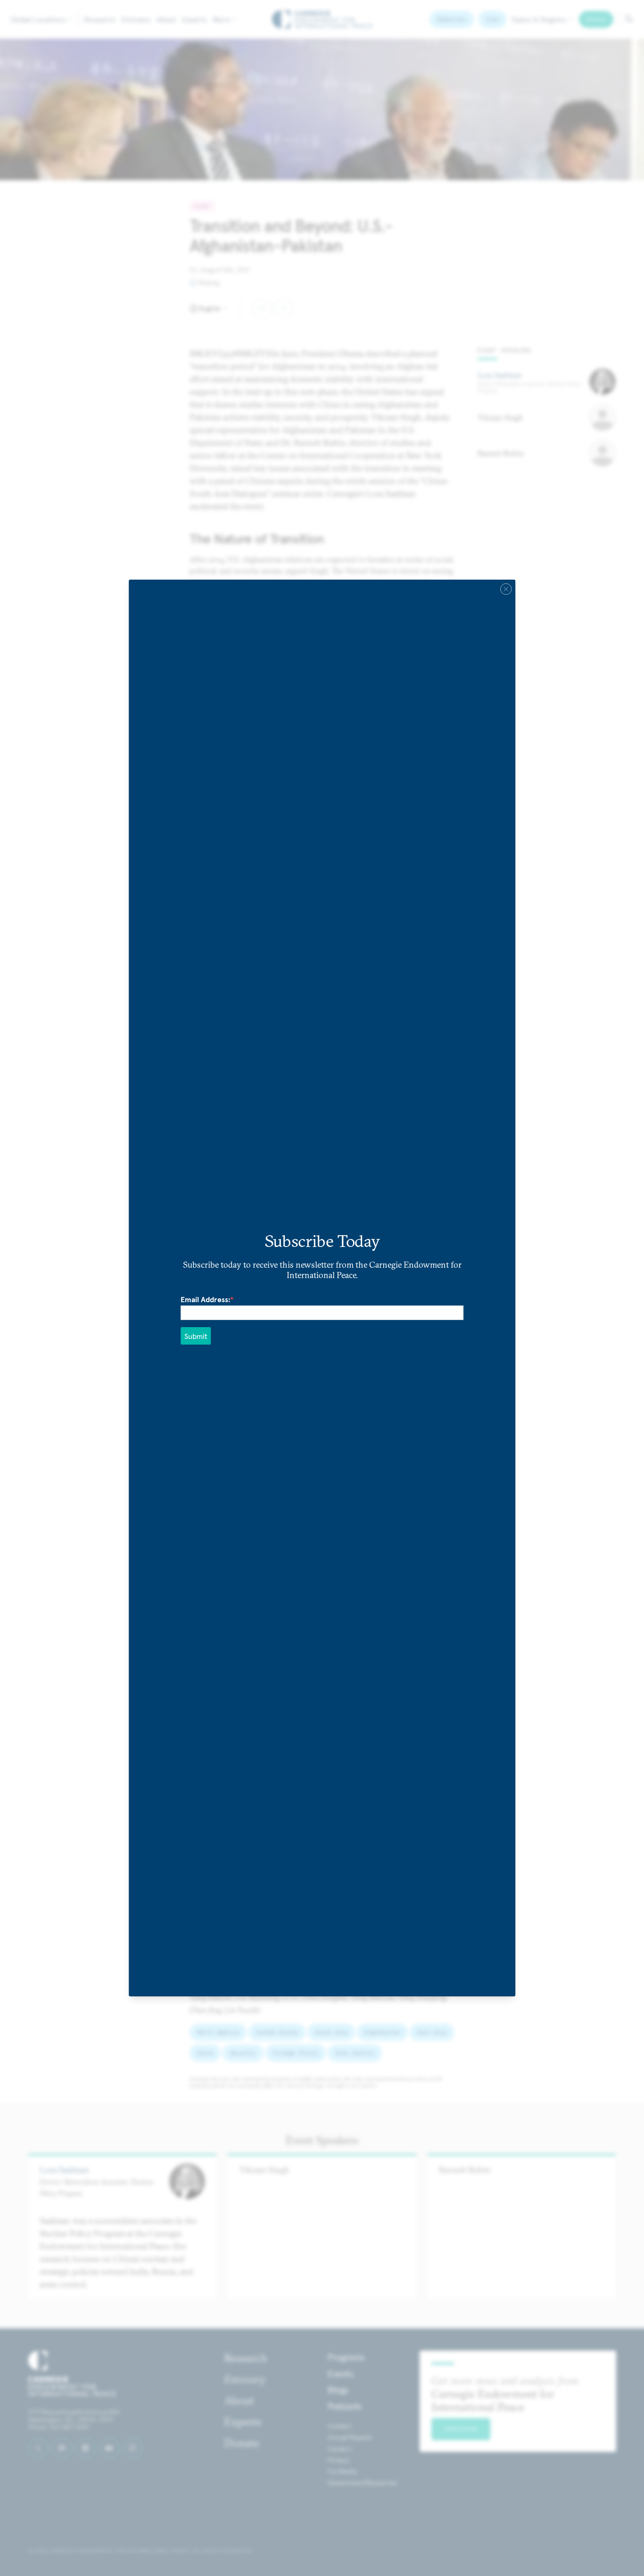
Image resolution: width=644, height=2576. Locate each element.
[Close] (506, 589)
